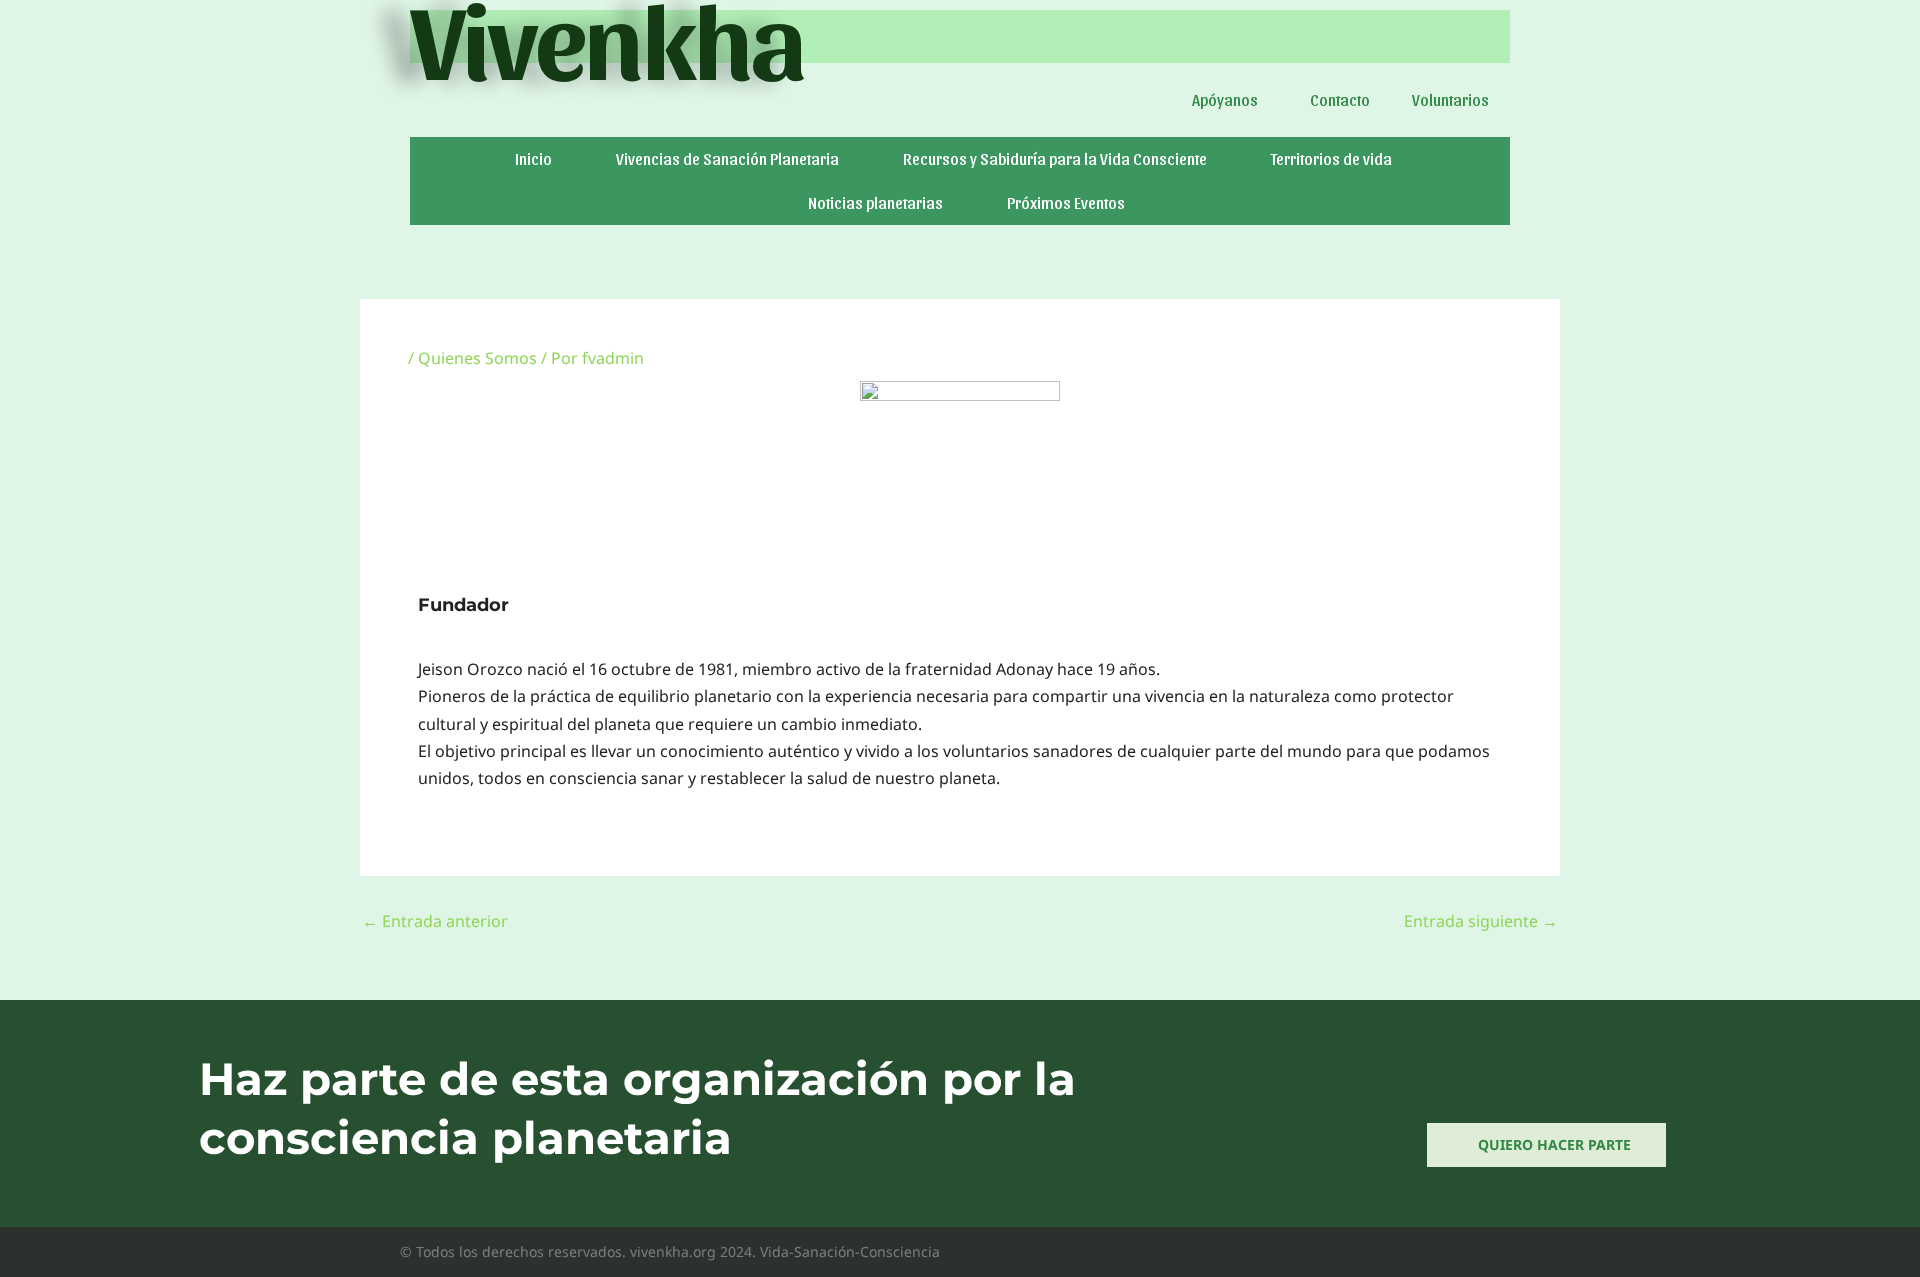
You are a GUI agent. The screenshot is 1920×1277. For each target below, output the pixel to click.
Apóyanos (1225, 99)
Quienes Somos (477, 358)
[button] (1230, 100)
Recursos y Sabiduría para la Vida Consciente (1055, 158)
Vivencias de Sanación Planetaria (727, 158)
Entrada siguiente (1481, 921)
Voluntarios (1450, 99)
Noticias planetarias (875, 202)
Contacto (1340, 99)
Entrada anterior (435, 921)
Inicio (533, 158)
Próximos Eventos (1066, 202)
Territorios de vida (1331, 158)
